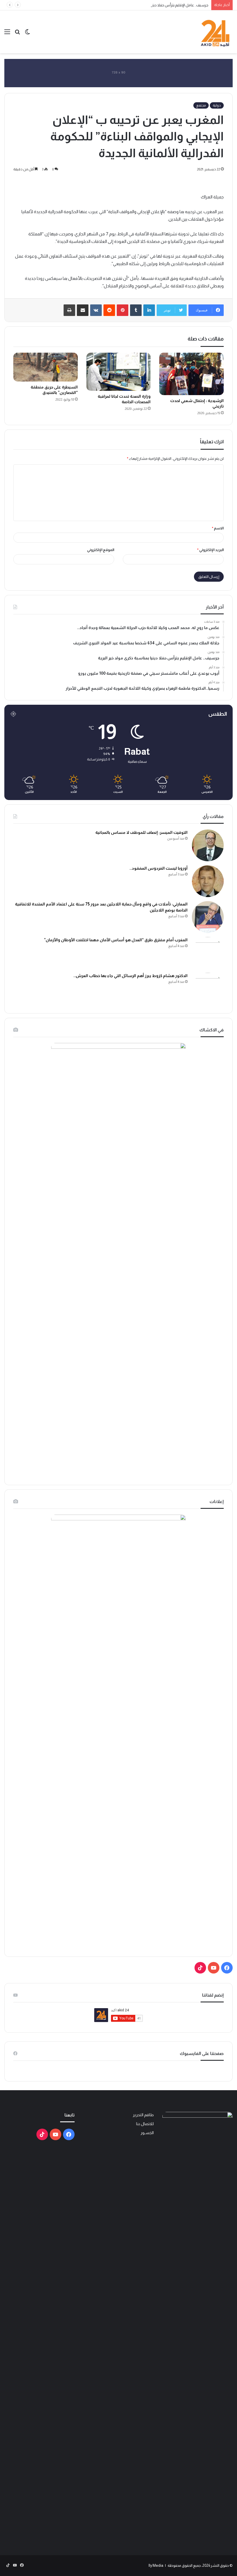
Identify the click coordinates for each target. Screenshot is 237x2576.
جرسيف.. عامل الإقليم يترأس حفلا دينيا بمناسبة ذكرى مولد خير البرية (158, 5)
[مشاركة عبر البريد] (83, 310)
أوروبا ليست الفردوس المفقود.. (159, 868)
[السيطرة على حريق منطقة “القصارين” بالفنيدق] (46, 367)
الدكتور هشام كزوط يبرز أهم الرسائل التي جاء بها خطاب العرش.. (130, 976)
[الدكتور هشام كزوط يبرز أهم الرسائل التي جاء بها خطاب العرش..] (208, 989)
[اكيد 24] (215, 32)
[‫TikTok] (200, 1968)
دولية (217, 105)
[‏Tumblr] (136, 310)
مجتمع (201, 105)
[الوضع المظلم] (27, 34)
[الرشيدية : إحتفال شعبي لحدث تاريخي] (191, 374)
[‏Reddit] (109, 310)
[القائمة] (7, 34)
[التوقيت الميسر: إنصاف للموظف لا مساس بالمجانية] (208, 845)
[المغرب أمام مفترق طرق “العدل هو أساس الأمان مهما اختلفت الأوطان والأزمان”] (208, 953)
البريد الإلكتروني (210, 550)
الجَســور (147, 2133)
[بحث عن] (17, 34)
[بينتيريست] (123, 310)
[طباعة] (69, 310)
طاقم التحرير (143, 2115)
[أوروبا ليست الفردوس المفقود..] (208, 881)
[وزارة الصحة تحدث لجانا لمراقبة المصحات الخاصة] (119, 372)
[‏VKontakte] (96, 310)
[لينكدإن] (149, 310)
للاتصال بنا (145, 2124)
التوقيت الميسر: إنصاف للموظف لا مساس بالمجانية (141, 832)
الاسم (218, 528)
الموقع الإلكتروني (101, 550)
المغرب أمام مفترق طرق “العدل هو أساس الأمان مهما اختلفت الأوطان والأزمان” (116, 940)
